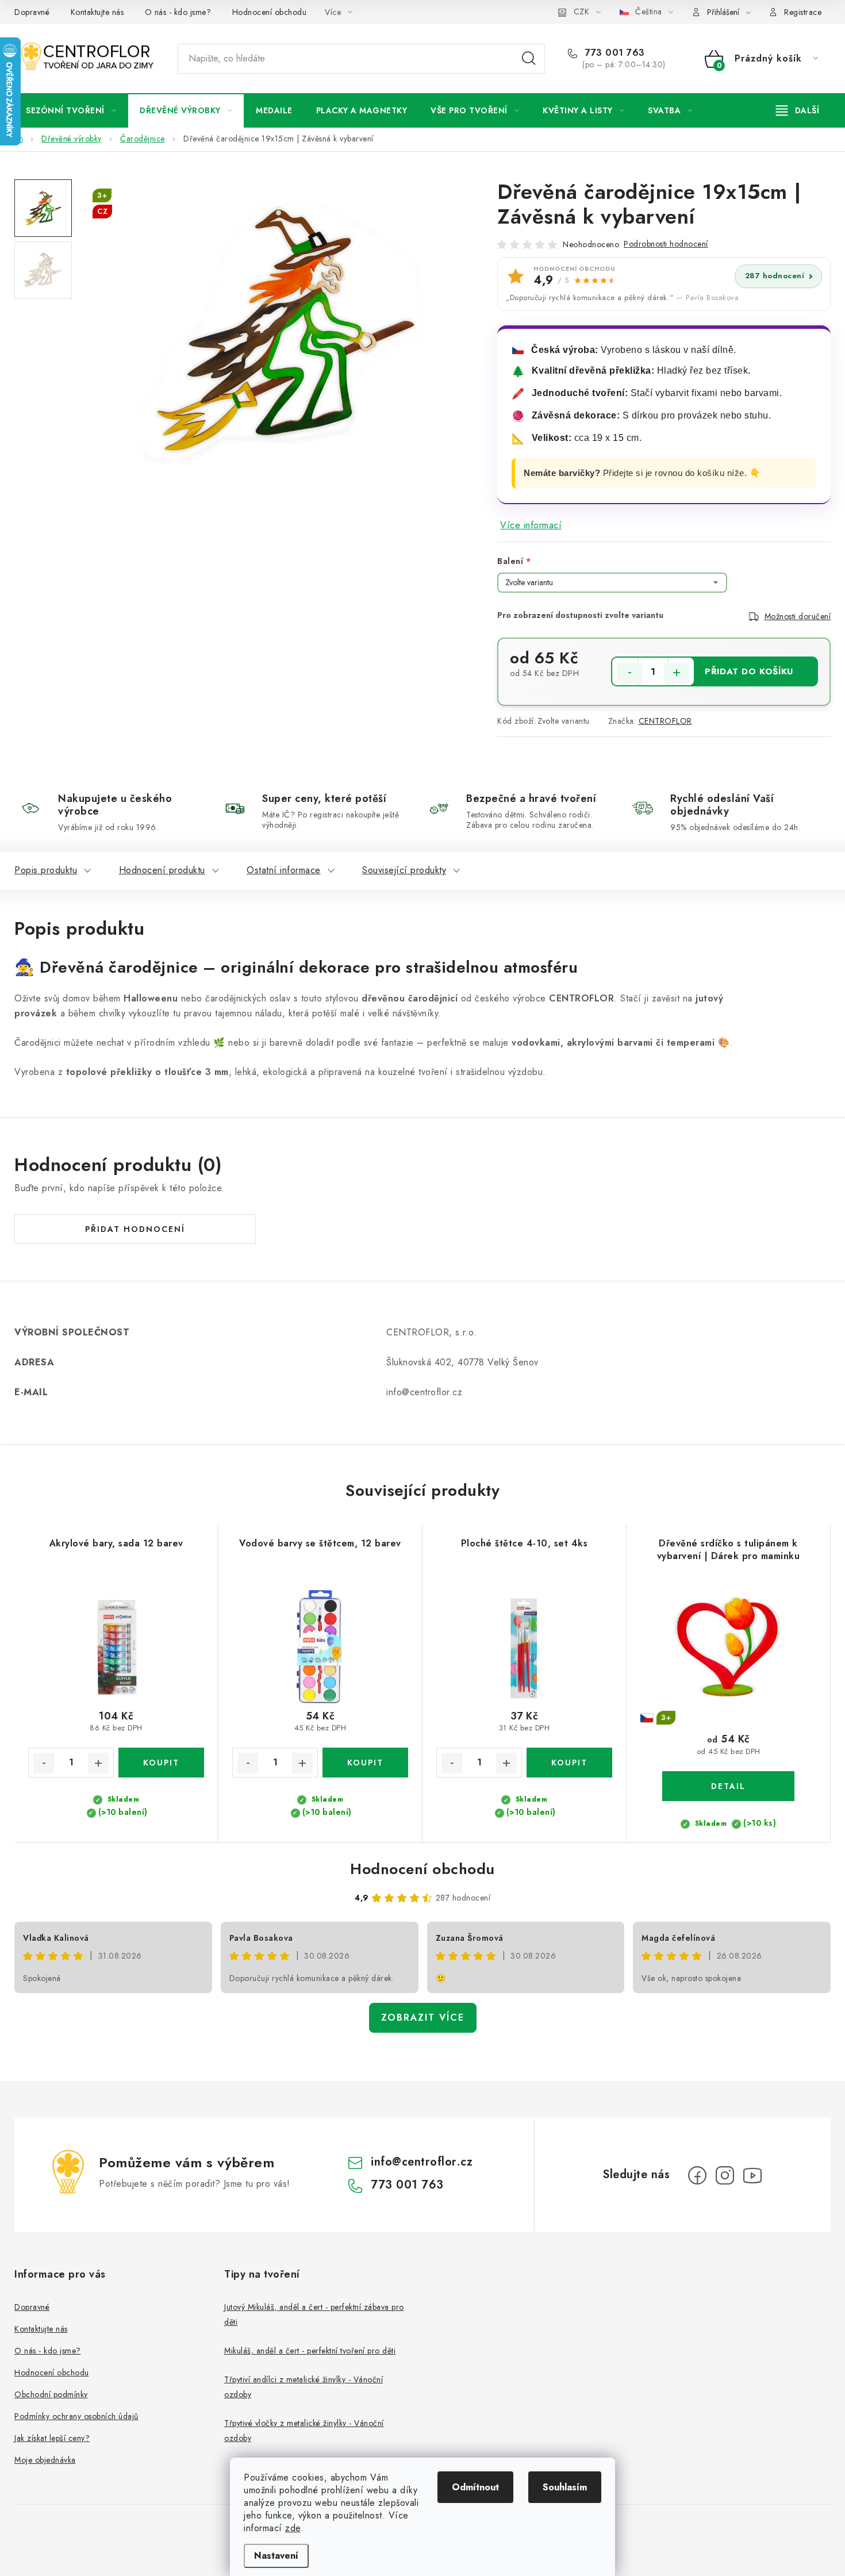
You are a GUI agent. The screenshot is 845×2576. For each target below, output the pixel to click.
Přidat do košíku (749, 671)
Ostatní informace (284, 870)
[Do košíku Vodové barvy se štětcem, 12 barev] (365, 1763)
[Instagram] (725, 2175)
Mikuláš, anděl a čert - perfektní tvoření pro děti (310, 2351)
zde (293, 2528)
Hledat (529, 59)
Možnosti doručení (798, 616)
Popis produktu (46, 870)
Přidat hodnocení (135, 1229)
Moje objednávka (45, 2460)
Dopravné (32, 12)
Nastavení (276, 2556)
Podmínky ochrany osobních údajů (76, 2416)
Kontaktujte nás (97, 12)
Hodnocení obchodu (270, 12)
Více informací (531, 525)
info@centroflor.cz (422, 2162)
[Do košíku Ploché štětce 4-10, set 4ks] (569, 1763)
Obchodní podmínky (51, 2394)
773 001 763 (614, 53)
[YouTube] (752, 2175)
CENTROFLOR (665, 721)
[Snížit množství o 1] (629, 673)
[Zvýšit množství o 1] (677, 673)
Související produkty (404, 870)
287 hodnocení (775, 276)
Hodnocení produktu (162, 870)
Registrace (803, 12)
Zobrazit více (423, 2018)
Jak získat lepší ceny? (52, 2438)
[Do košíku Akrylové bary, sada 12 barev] (161, 1763)
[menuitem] (71, 110)
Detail (728, 1786)
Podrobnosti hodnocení (666, 244)
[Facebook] (697, 2175)
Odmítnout (475, 2487)
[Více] (798, 110)
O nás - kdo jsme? (178, 12)
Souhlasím (565, 2487)
